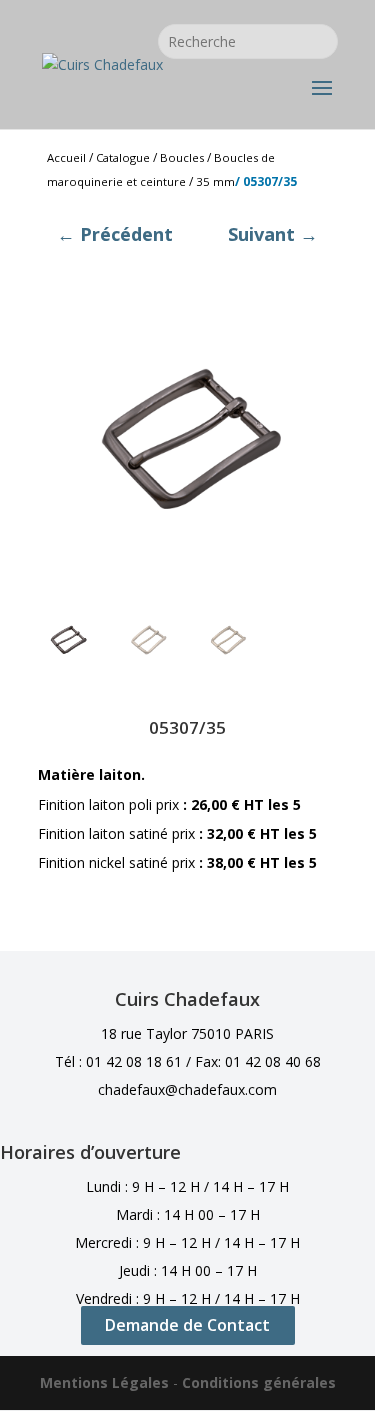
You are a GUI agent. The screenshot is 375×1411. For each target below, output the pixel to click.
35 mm (215, 181)
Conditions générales (259, 1382)
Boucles (182, 157)
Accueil (66, 157)
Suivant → (273, 234)
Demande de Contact (187, 1325)
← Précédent (115, 234)
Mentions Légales (104, 1382)
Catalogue (123, 157)
